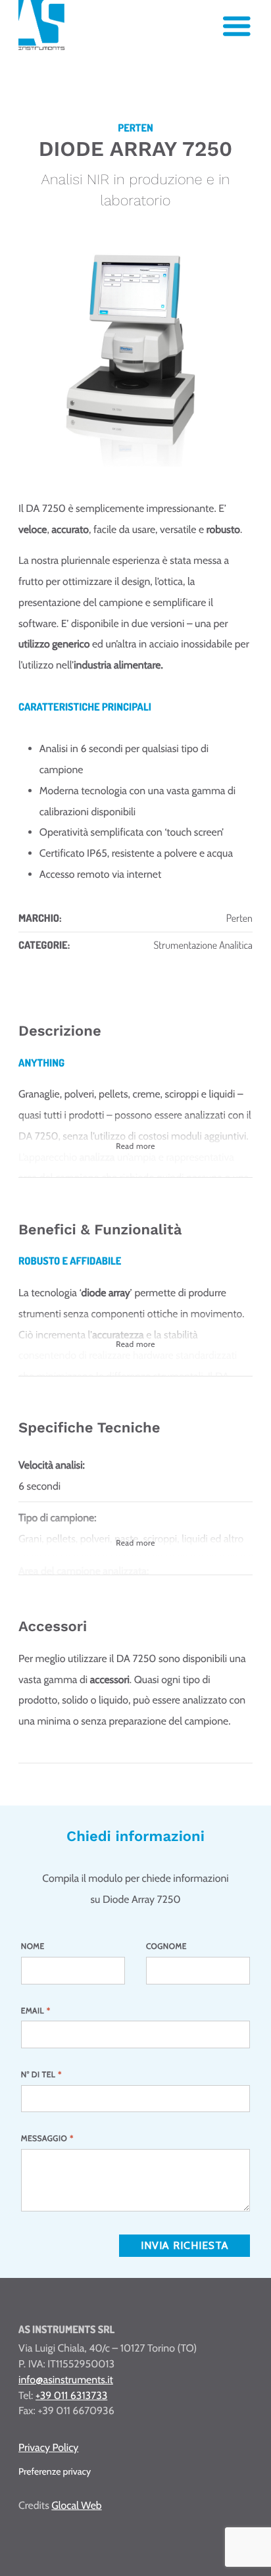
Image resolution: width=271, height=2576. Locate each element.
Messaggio (47, 2138)
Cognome (166, 1946)
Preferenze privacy (55, 2471)
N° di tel (41, 2074)
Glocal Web (76, 2505)
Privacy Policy (48, 2447)
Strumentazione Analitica (203, 945)
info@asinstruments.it (66, 2380)
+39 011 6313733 (71, 2395)
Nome (33, 1946)
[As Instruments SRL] (41, 47)
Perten (239, 918)
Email (36, 2010)
